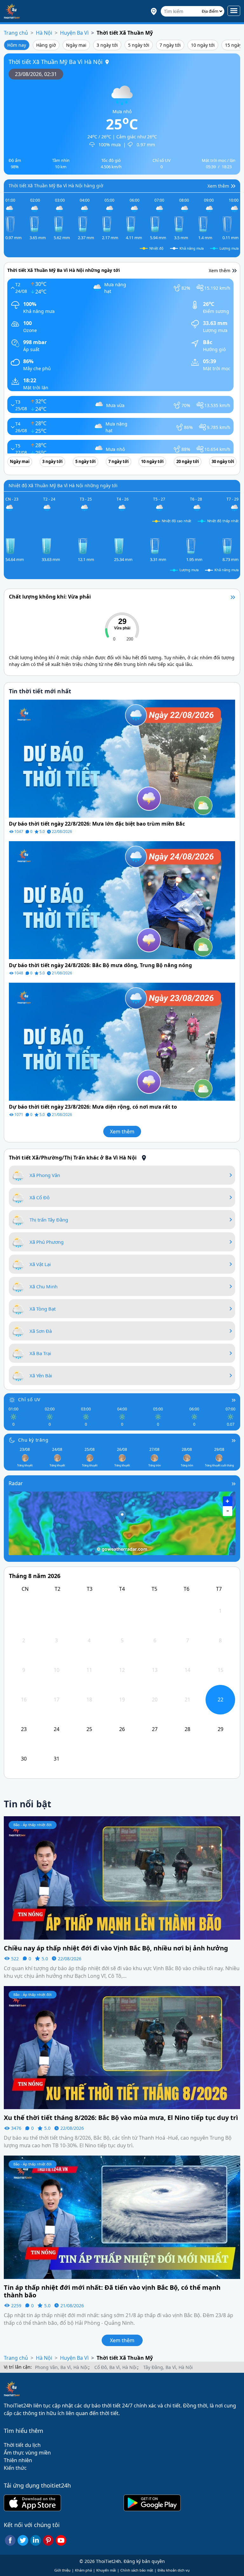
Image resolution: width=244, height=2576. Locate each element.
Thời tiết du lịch (22, 2445)
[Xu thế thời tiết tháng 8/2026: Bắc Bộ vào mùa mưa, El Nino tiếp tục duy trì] (122, 2047)
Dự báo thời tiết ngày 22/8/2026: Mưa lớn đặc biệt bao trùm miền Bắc (97, 824)
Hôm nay (17, 45)
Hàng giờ (46, 45)
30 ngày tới (223, 461)
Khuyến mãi (106, 2570)
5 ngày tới (139, 45)
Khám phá (83, 2570)
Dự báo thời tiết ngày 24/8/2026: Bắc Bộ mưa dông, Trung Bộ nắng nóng (100, 965)
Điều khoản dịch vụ (174, 2570)
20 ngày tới (188, 461)
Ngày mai (76, 45)
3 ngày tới (107, 45)
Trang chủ (16, 33)
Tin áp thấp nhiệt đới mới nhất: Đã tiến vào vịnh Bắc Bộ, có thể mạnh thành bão (112, 2291)
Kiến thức (15, 2468)
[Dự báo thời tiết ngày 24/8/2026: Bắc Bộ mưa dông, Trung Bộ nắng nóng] (122, 900)
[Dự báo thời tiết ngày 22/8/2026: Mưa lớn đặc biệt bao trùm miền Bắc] (122, 758)
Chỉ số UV (29, 1399)
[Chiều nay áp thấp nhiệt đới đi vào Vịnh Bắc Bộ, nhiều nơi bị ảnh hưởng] (122, 1877)
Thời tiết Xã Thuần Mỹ (125, 33)
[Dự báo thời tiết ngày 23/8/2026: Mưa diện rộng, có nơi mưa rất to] (122, 1041)
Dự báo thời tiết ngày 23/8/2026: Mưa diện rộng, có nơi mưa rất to (93, 1107)
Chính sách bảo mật (137, 2570)
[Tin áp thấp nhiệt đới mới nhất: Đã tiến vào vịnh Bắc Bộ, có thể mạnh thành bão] (122, 2217)
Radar (16, 1483)
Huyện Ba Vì (74, 33)
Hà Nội (44, 33)
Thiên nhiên (18, 2460)
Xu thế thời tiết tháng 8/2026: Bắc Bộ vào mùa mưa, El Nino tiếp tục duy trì (121, 2118)
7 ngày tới (170, 45)
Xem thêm (122, 1132)
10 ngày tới (203, 45)
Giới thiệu (62, 2570)
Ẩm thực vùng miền (27, 2453)
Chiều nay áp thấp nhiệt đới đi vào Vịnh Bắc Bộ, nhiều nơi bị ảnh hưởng (116, 1948)
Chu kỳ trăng (33, 1440)
